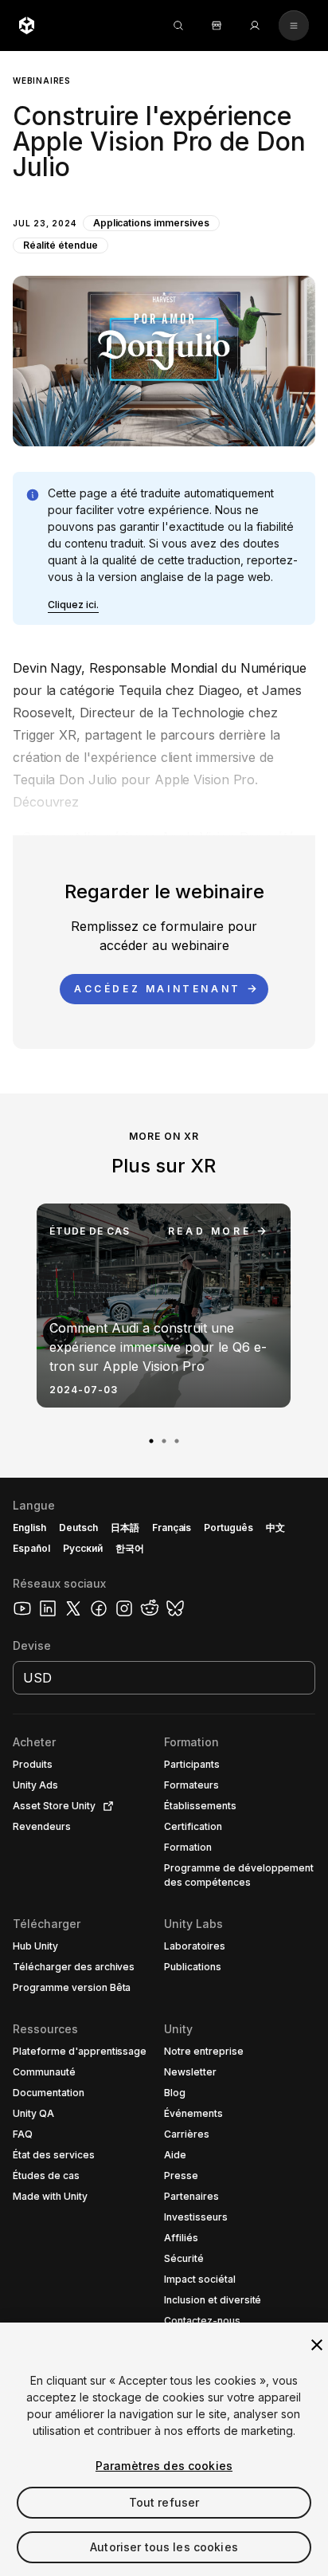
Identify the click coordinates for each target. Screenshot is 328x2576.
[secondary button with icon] (294, 26)
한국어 (130, 1548)
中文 (275, 1528)
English (29, 1528)
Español (31, 1548)
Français (172, 1528)
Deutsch (78, 1528)
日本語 (125, 1528)
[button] (164, 249)
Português (228, 1528)
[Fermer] (317, 2345)
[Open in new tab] (105, 1806)
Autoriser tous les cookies (164, 2547)
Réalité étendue (61, 245)
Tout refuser (164, 2502)
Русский (83, 1548)
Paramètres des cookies (164, 2466)
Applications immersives (151, 223)
